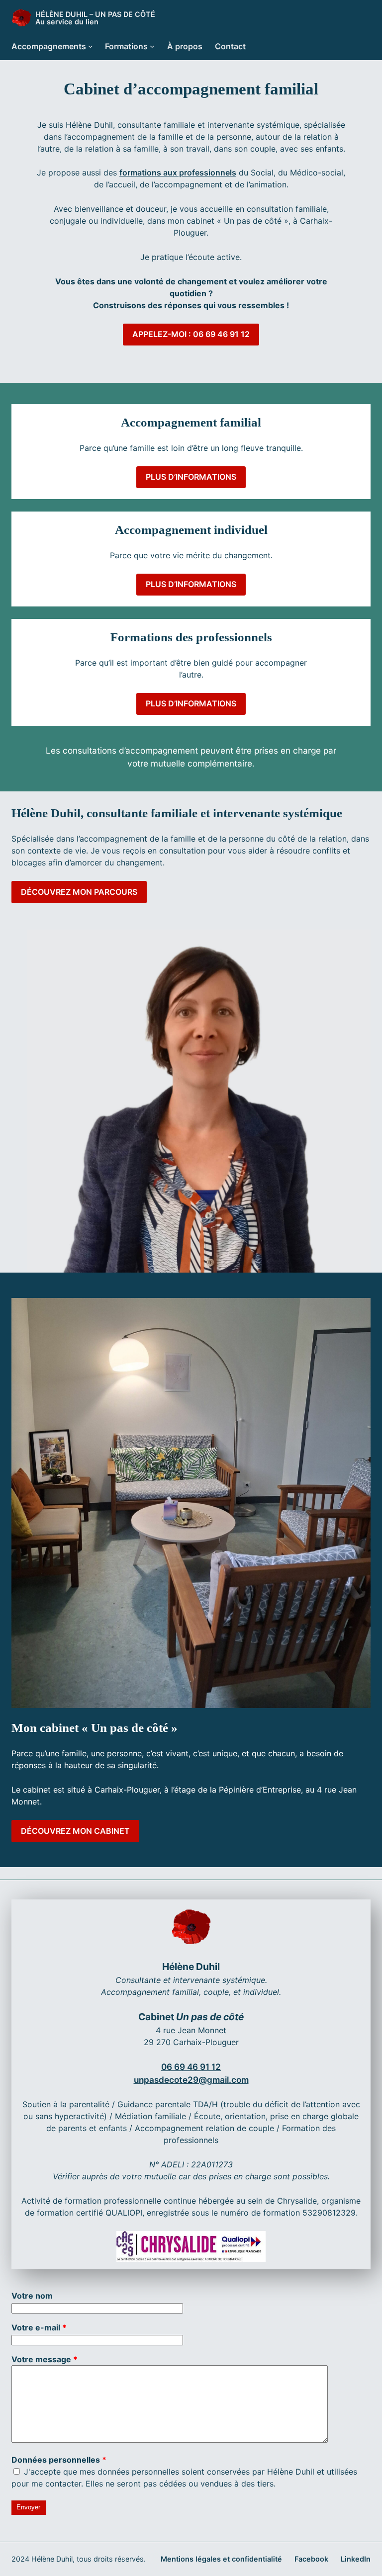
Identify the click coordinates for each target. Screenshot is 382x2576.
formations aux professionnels (178, 172)
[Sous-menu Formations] (152, 46)
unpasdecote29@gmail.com (191, 2080)
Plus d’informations (191, 477)
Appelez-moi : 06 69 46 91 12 (191, 334)
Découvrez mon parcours (79, 892)
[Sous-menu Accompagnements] (91, 46)
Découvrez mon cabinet (75, 1831)
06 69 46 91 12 (191, 2067)
